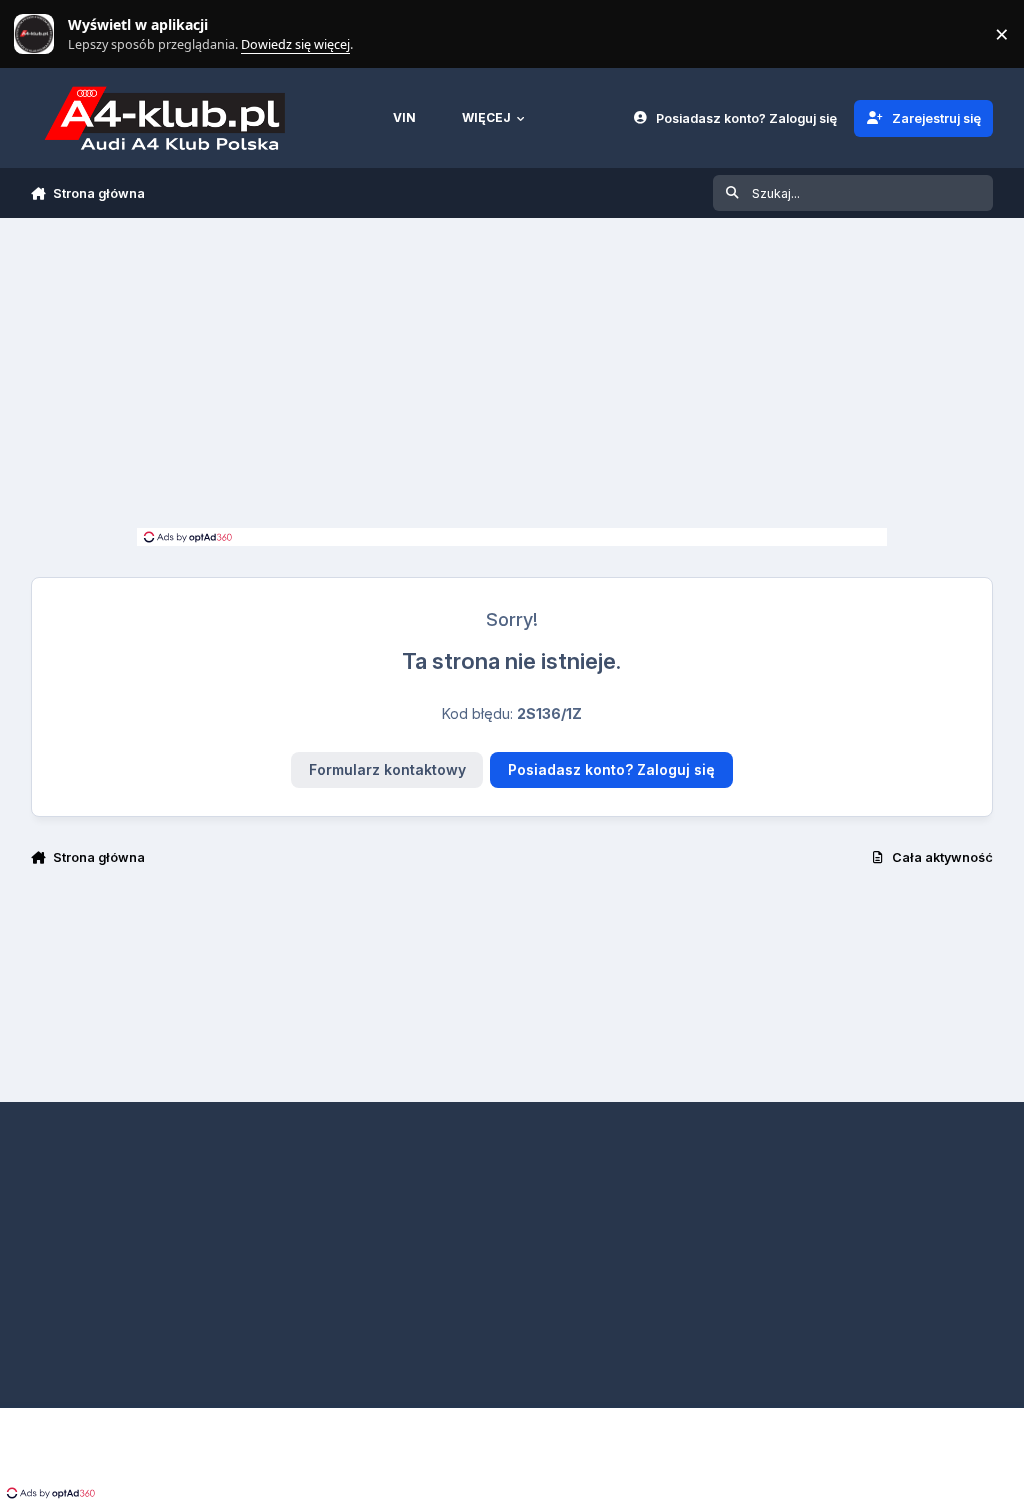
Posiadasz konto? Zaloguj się (611, 769)
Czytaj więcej (43, 34)
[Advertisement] (512, 378)
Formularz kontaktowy (387, 769)
